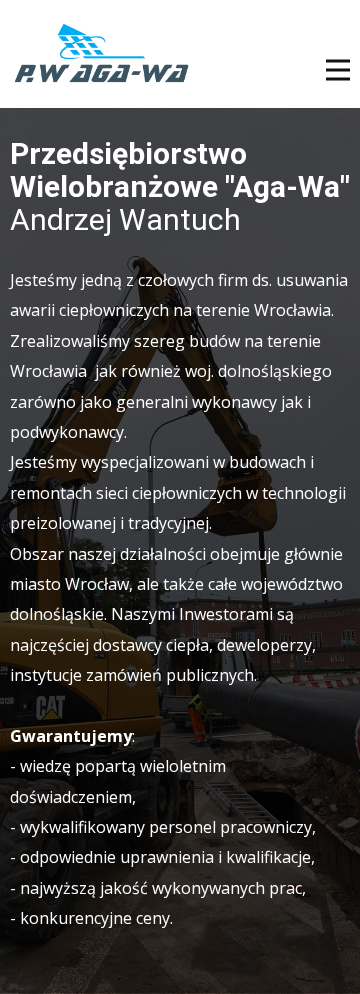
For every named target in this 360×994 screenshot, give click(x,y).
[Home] (101, 54)
